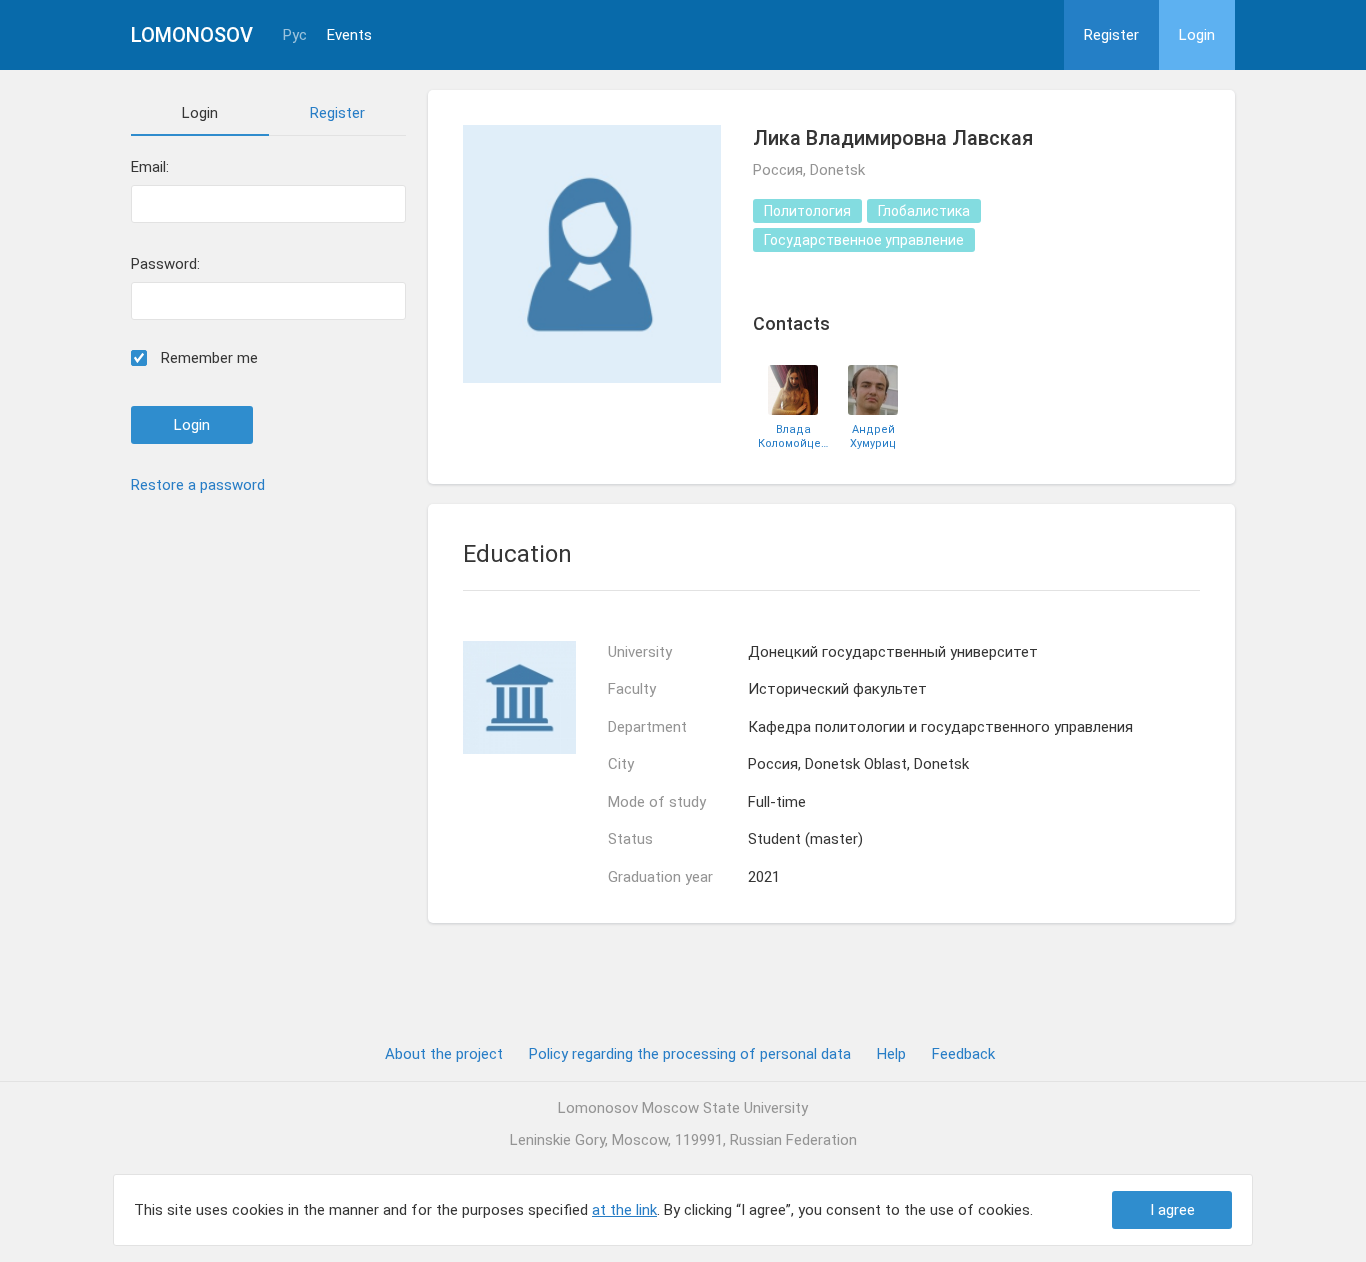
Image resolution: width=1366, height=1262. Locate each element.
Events (349, 35)
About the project (444, 1054)
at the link (624, 1210)
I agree (1172, 1210)
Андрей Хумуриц (873, 436)
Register (1111, 35)
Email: (150, 167)
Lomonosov (192, 35)
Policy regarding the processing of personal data (690, 1054)
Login (1197, 35)
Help (891, 1054)
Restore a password (198, 485)
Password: (165, 264)
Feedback (963, 1054)
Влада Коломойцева (793, 436)
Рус (295, 35)
